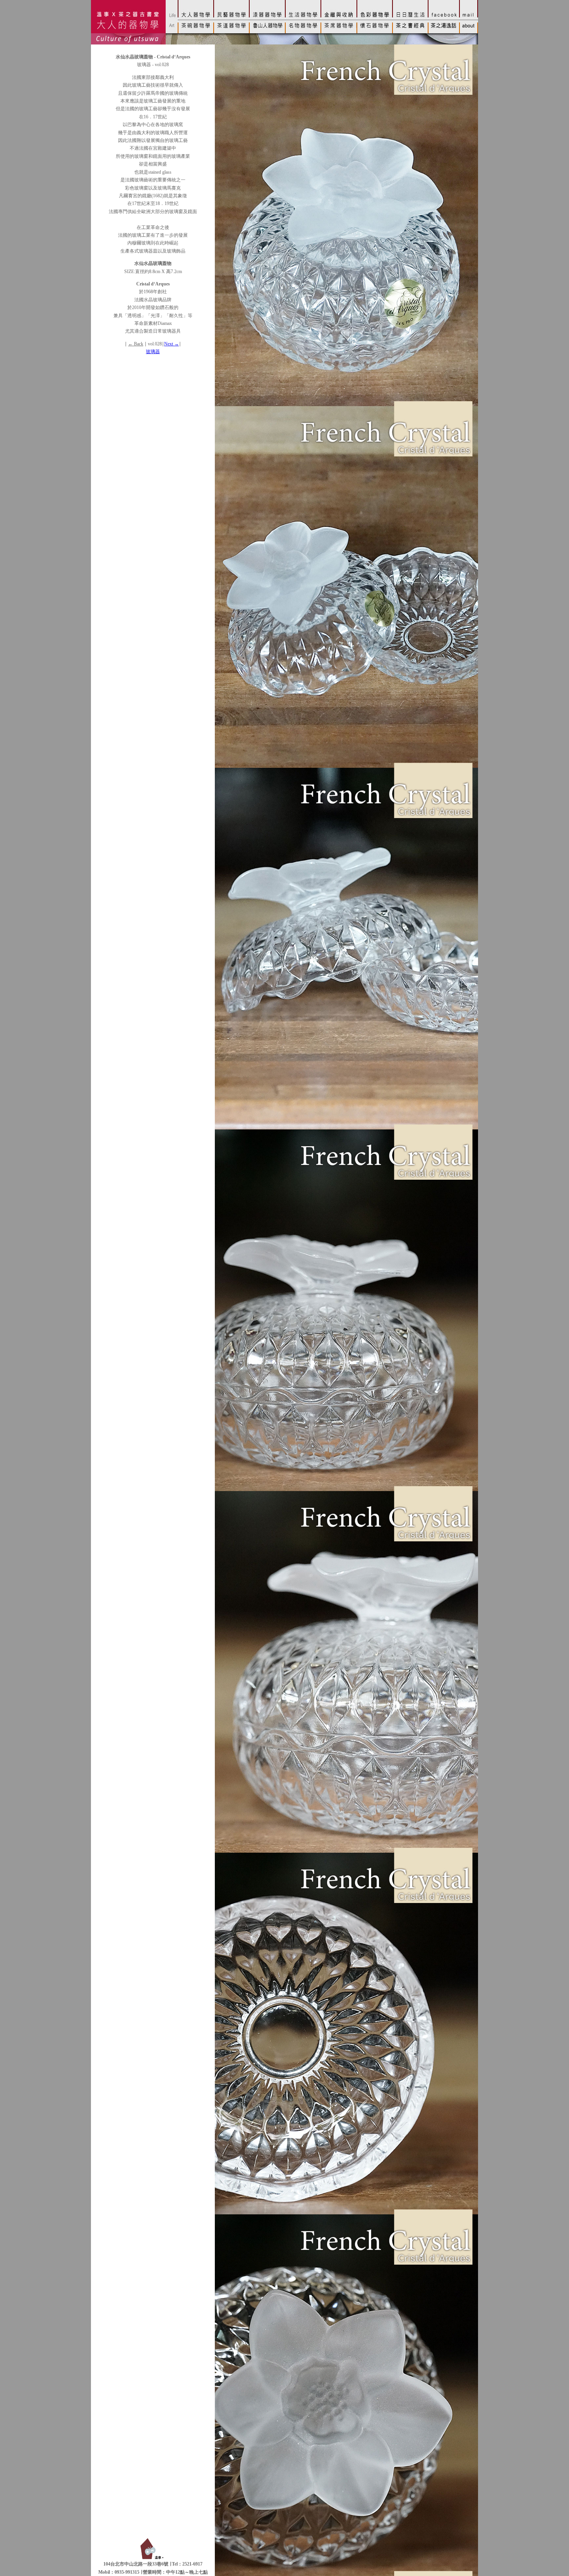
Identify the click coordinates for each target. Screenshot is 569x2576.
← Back (136, 344)
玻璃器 (153, 352)
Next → (171, 344)
